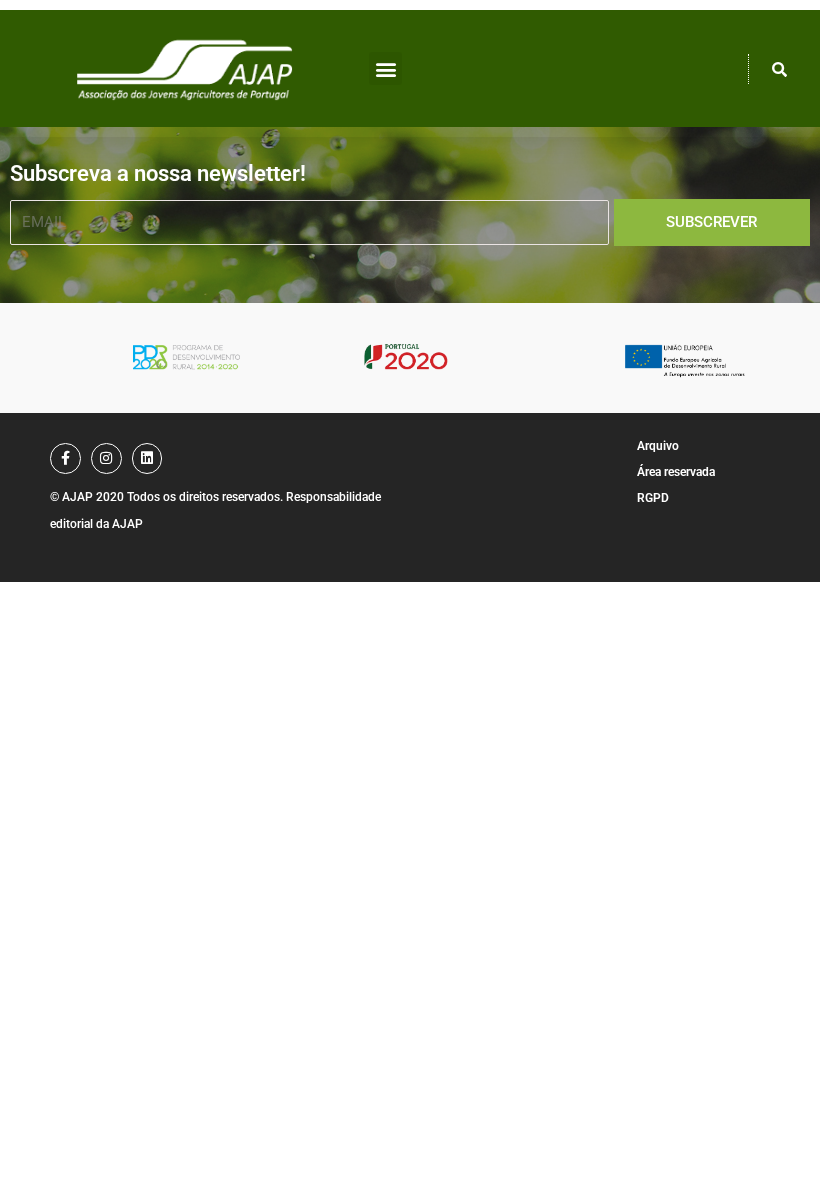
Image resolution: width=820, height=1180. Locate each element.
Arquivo (658, 446)
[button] (385, 68)
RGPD (653, 498)
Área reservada (676, 472)
